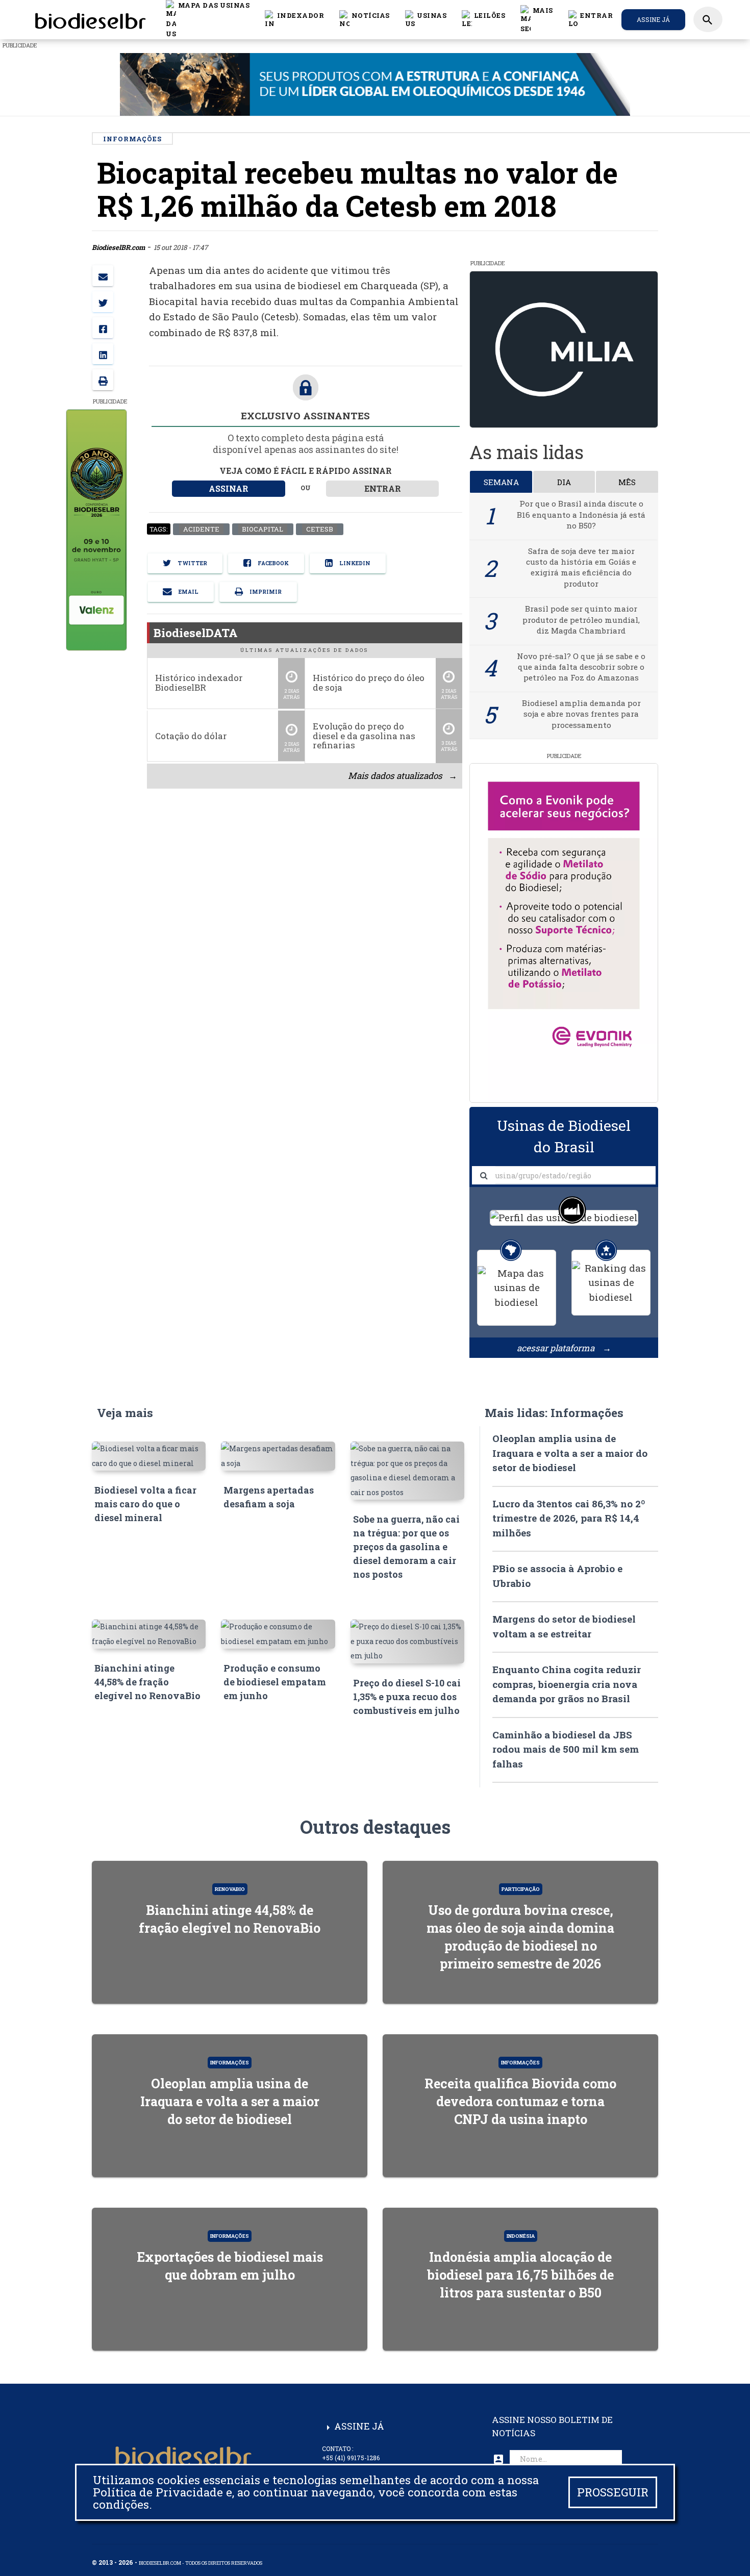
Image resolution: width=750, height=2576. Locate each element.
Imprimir (265, 592)
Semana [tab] (501, 482)
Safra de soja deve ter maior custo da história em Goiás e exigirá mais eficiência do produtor (581, 567)
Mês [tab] (627, 482)
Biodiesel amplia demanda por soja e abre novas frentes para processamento (581, 714)
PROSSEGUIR (613, 2492)
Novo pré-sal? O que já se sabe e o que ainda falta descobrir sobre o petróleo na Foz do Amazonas (581, 667)
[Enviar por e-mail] (103, 276)
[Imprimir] (103, 380)
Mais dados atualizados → (402, 776)
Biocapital (262, 529)
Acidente (201, 529)
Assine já (653, 19)
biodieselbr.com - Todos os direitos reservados (201, 2563)
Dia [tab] (564, 482)
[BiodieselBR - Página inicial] (89, 19)
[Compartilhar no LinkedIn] (103, 354)
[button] (365, 19)
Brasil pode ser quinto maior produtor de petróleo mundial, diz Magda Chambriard (581, 620)
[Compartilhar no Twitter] (103, 302)
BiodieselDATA (196, 633)
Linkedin (354, 564)
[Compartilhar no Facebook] (103, 328)
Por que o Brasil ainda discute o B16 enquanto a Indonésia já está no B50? (581, 514)
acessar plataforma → (564, 1348)
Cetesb (319, 529)
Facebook (272, 564)
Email (188, 592)
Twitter (192, 564)
